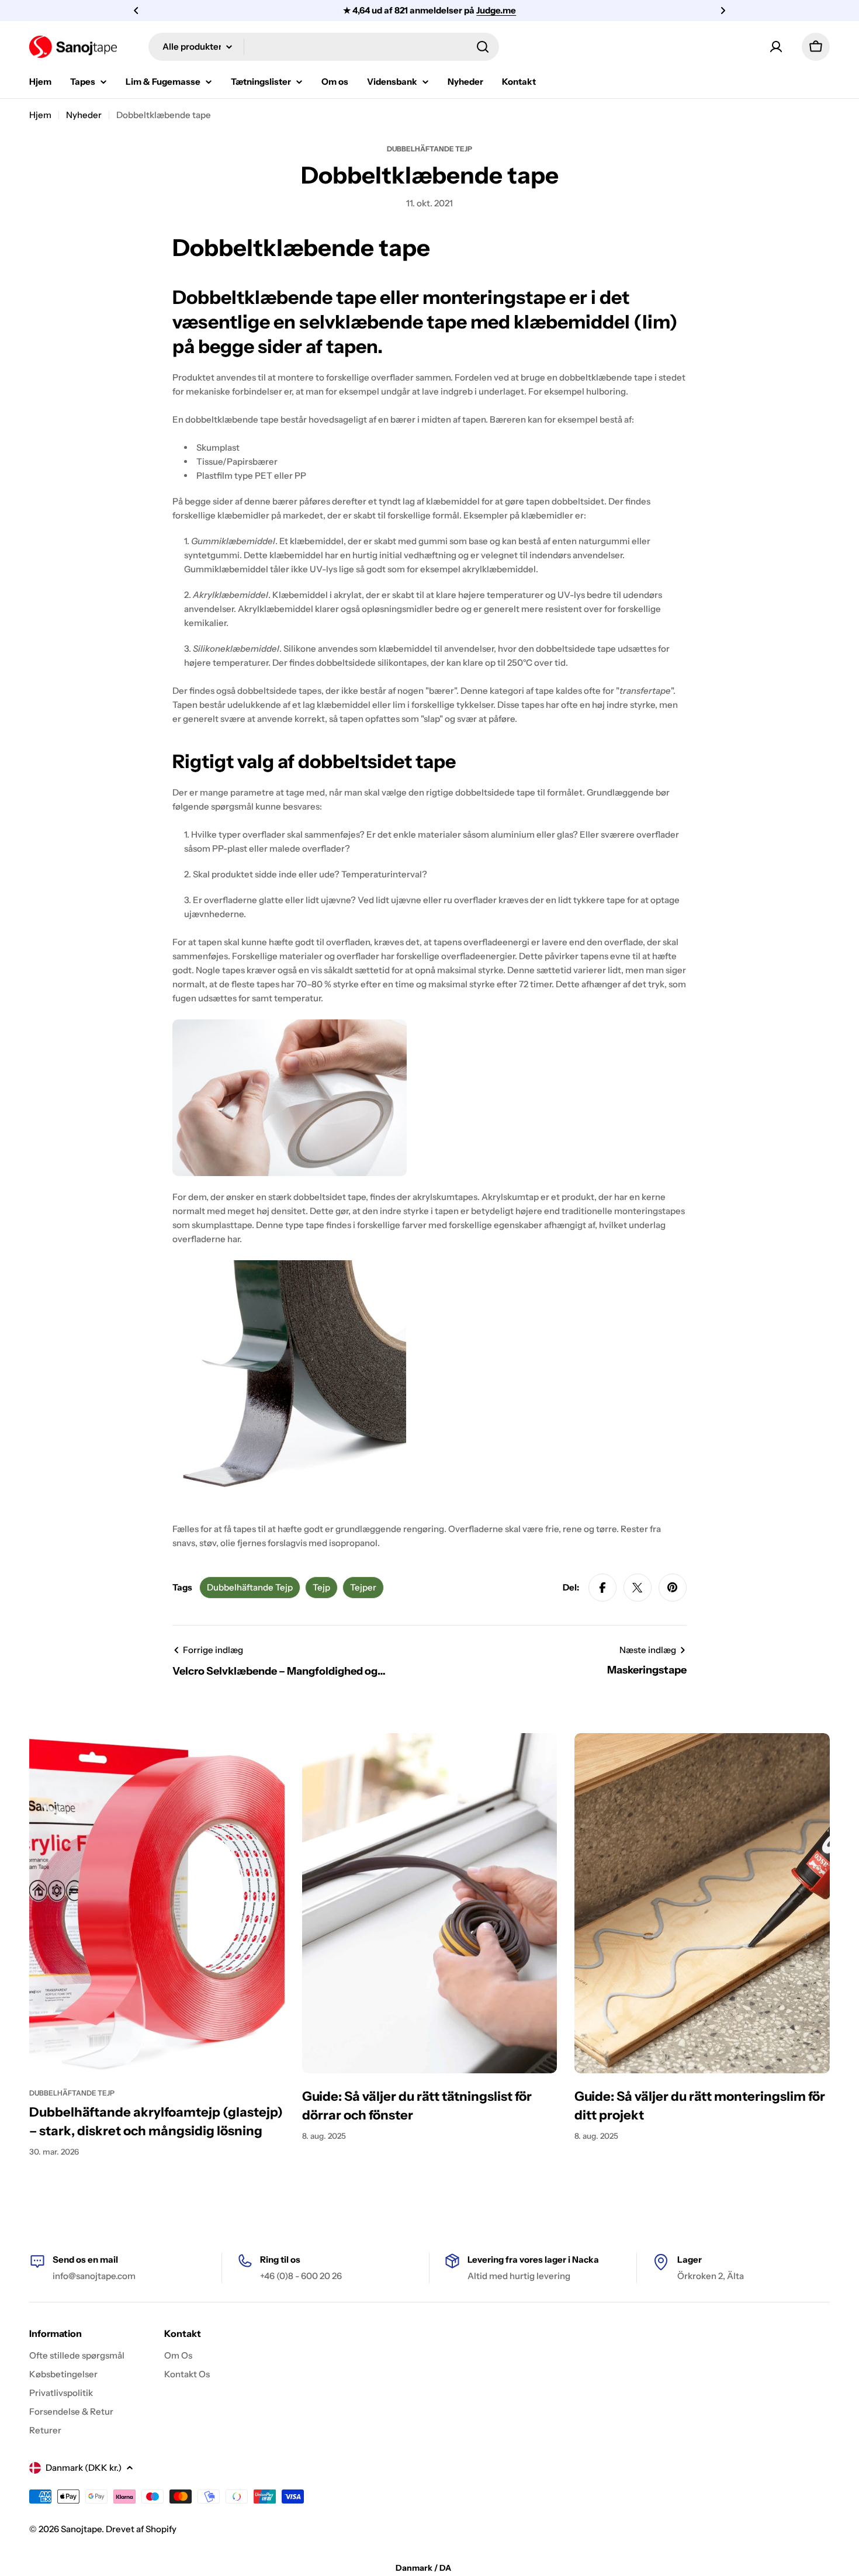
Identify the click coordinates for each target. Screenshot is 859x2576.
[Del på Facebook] (602, 1588)
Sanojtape (81, 2529)
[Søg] (483, 47)
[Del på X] (638, 1588)
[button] (136, 11)
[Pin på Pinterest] (673, 1588)
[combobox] (324, 47)
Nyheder (84, 115)
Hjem (40, 115)
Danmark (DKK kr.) (84, 2468)
